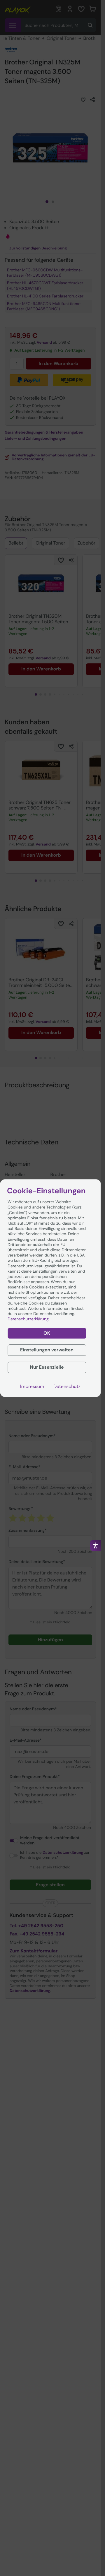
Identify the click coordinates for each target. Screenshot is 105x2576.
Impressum (32, 1387)
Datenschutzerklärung (29, 1319)
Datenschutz (67, 1387)
